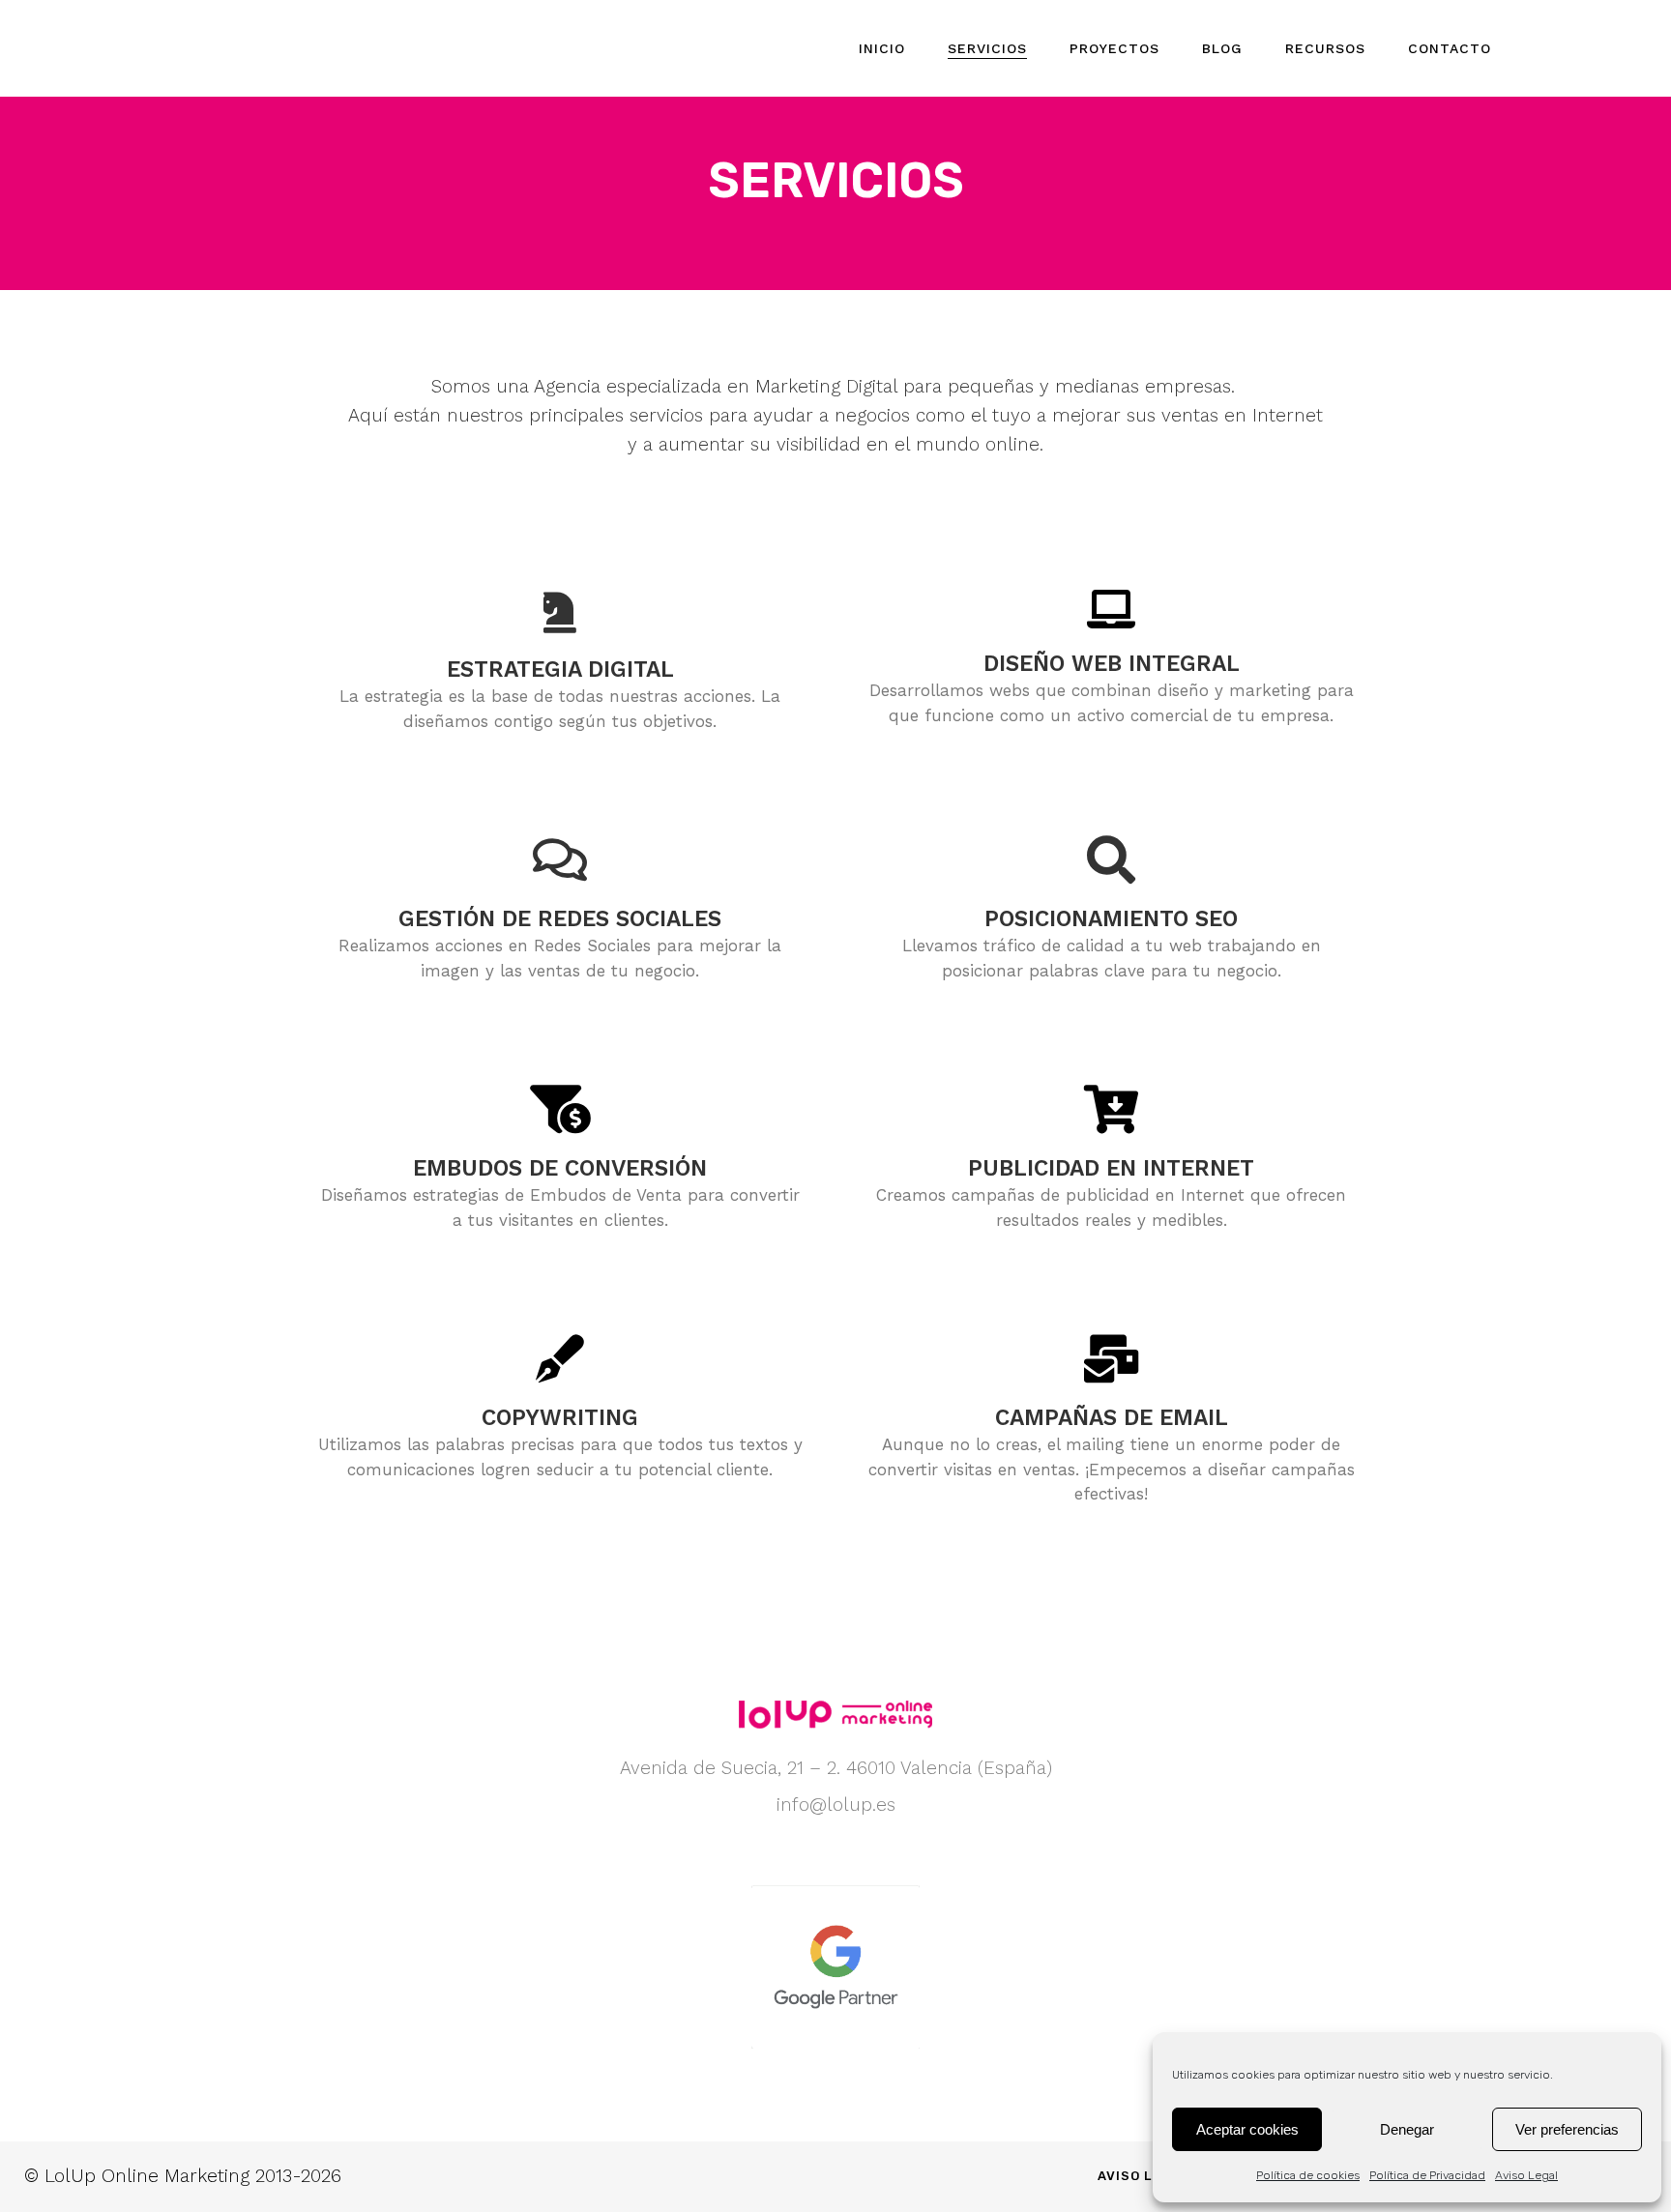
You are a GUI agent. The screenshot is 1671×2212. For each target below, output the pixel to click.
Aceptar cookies (1247, 2129)
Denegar (1407, 2129)
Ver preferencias (1567, 2129)
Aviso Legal (1526, 2175)
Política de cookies (1308, 2175)
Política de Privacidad (1427, 2175)
